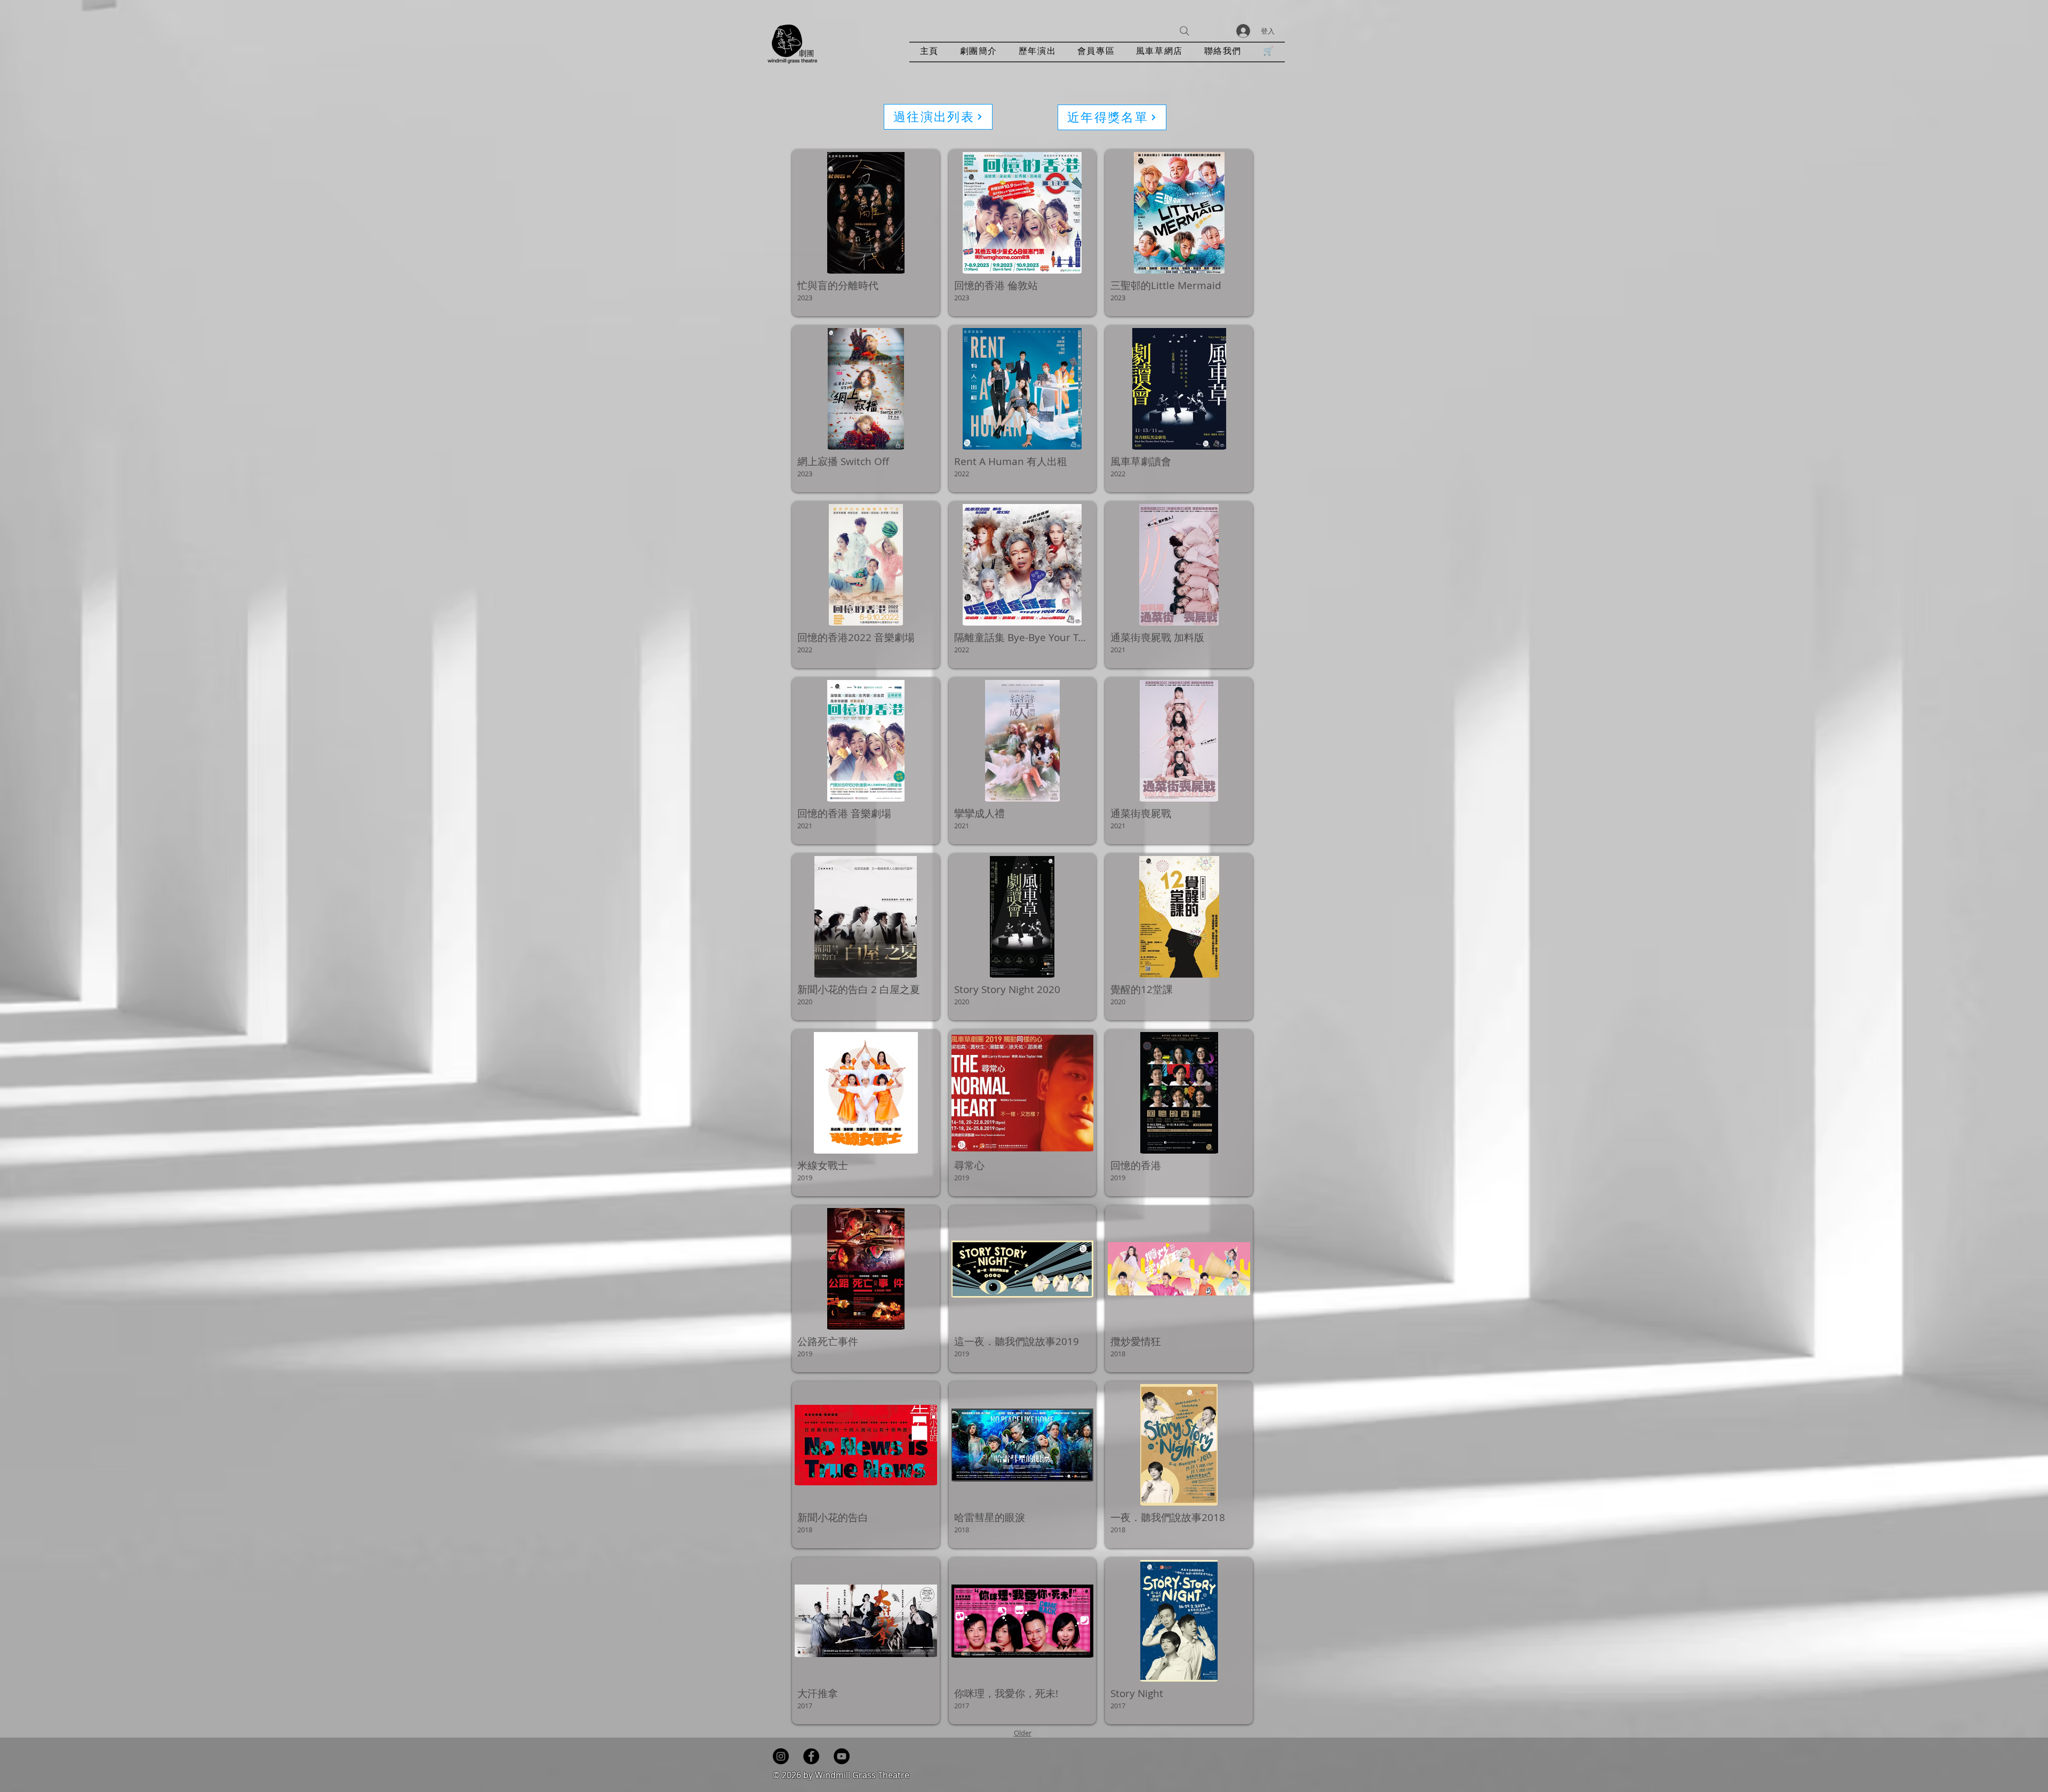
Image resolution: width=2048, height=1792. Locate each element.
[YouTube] (842, 1756)
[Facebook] (811, 1756)
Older (1023, 1733)
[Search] (1185, 31)
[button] (1037, 52)
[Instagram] (781, 1756)
